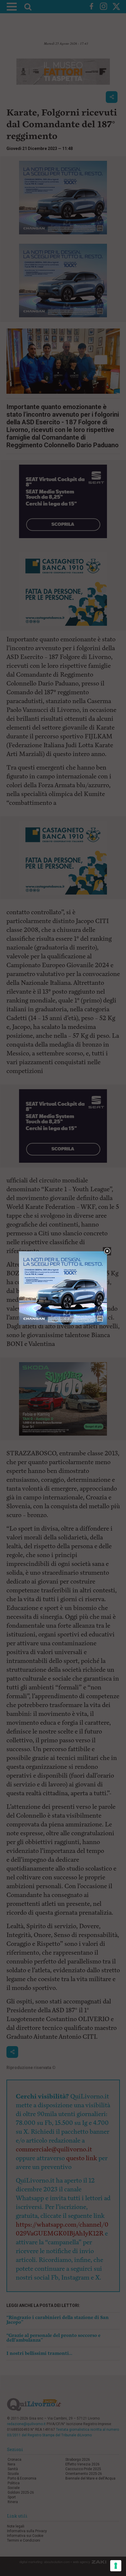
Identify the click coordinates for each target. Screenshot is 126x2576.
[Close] (107, 1251)
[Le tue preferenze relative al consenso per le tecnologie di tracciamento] (116, 2566)
